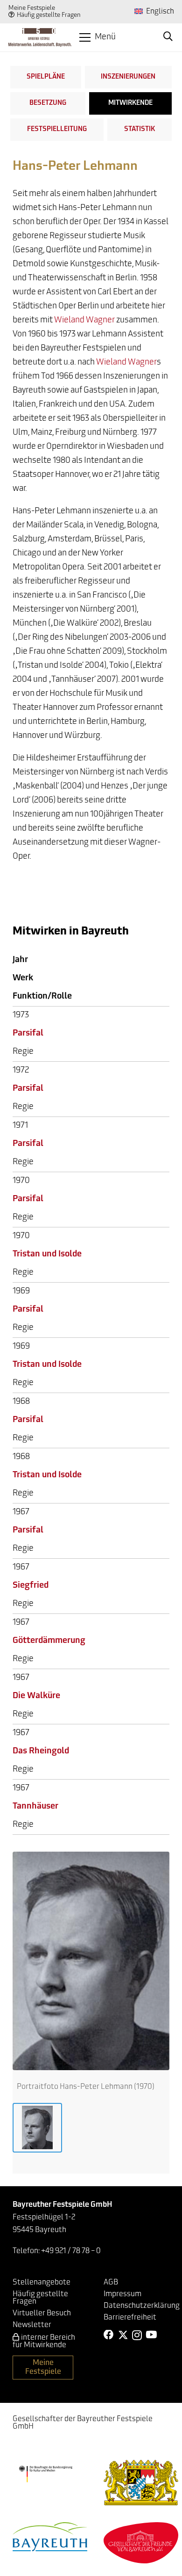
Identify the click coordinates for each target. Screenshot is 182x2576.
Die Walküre (36, 1696)
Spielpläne (46, 77)
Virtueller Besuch (42, 2313)
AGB (111, 2283)
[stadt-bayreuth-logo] (50, 2536)
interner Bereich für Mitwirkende (44, 2342)
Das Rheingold (41, 1751)
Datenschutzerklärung (142, 2306)
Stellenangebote (42, 2283)
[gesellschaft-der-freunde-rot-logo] (141, 2543)
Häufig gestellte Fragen (49, 15)
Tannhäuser (35, 1807)
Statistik (140, 129)
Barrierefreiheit (130, 2318)
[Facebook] (109, 2335)
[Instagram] (137, 2335)
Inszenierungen (128, 77)
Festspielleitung (57, 129)
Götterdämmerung (49, 1641)
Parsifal (28, 1034)
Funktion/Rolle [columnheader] (42, 997)
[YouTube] (151, 2335)
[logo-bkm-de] (45, 2474)
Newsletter (32, 2325)
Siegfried (31, 1586)
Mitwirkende (130, 103)
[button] (98, 37)
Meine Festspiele (32, 8)
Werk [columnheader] (23, 978)
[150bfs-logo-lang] (40, 37)
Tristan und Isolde (47, 1255)
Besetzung (48, 103)
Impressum (122, 2294)
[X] (123, 2335)
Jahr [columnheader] (20, 960)
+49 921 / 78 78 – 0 (71, 2251)
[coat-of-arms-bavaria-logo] (141, 2483)
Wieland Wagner (84, 321)
